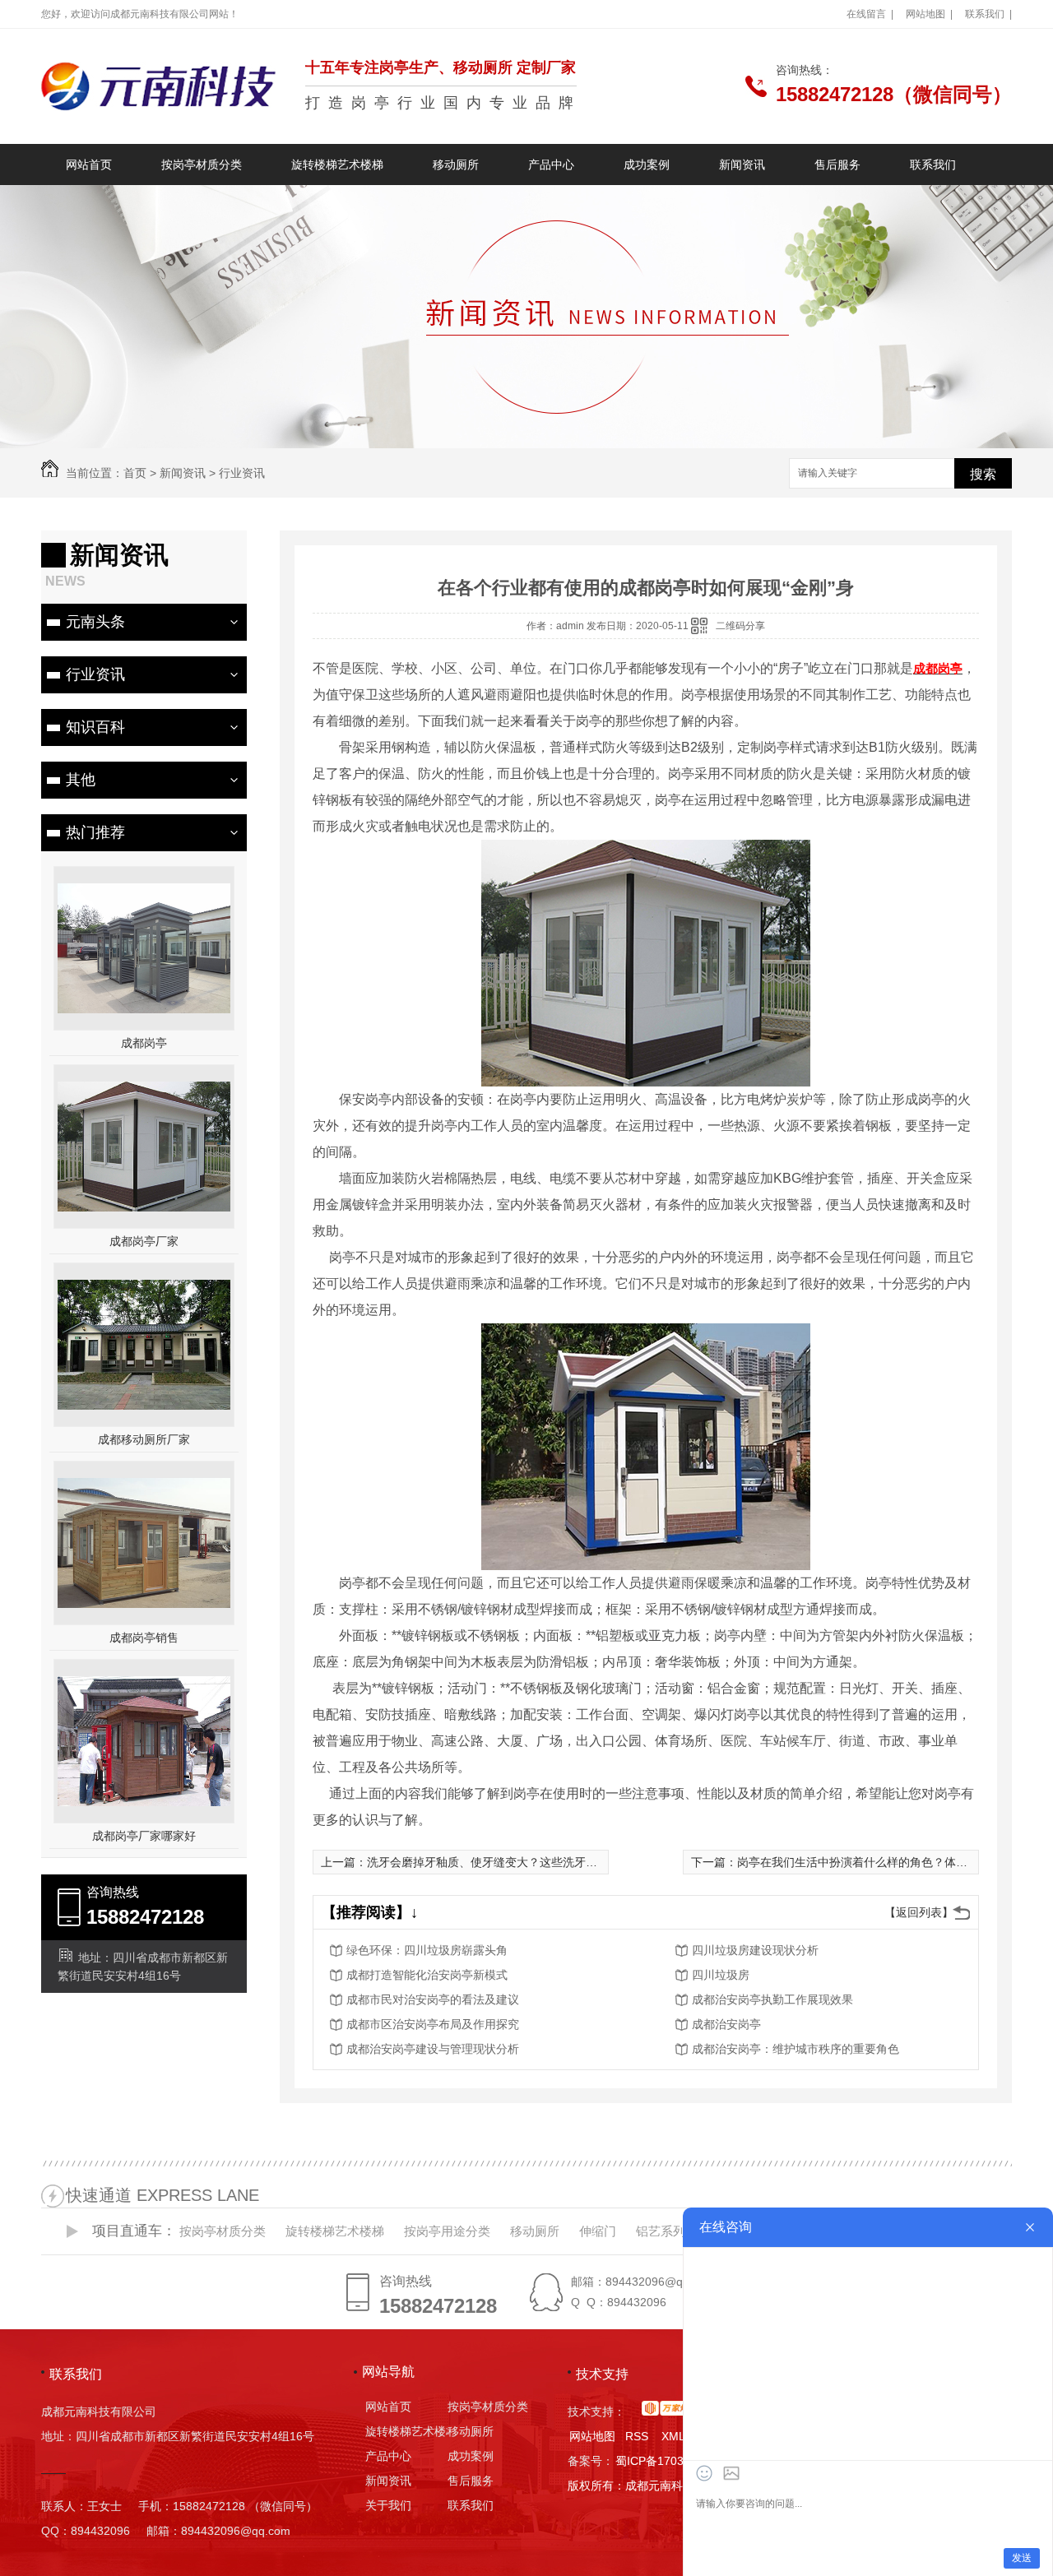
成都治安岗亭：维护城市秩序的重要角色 (796, 2049)
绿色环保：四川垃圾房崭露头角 (427, 1950)
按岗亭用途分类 (447, 2231)
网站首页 (89, 164)
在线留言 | (870, 14)
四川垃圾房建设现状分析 (755, 1950)
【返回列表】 (919, 1912)
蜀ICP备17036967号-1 (674, 2461)
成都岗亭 (144, 1043)
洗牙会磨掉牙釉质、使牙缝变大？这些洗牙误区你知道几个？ (522, 1862)
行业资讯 (242, 473)
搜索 (983, 474)
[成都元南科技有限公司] (158, 86)
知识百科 (95, 727)
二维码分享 (740, 626)
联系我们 (933, 164)
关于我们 (388, 2505)
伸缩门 (598, 2231)
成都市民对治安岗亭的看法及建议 (433, 1999)
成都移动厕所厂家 (144, 1439)
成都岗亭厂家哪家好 (144, 1836)
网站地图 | (929, 14)
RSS (638, 2436)
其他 (81, 780)
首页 (135, 473)
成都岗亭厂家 (144, 1241)
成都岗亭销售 (144, 1638)
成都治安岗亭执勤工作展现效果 (772, 1999)
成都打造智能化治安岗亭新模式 (427, 1975)
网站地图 (592, 2436)
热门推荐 (95, 832)
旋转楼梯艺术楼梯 (337, 164)
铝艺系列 (661, 2231)
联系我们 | (988, 14)
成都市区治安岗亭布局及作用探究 (433, 2024)
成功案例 (647, 164)
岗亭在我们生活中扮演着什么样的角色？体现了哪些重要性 (887, 1862)
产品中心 (551, 164)
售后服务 (837, 164)
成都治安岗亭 (726, 2024)
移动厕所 (456, 164)
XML (673, 2436)
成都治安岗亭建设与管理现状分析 (433, 2049)
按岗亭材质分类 (202, 164)
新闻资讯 (742, 164)
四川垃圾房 (721, 1975)
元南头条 (95, 622)
